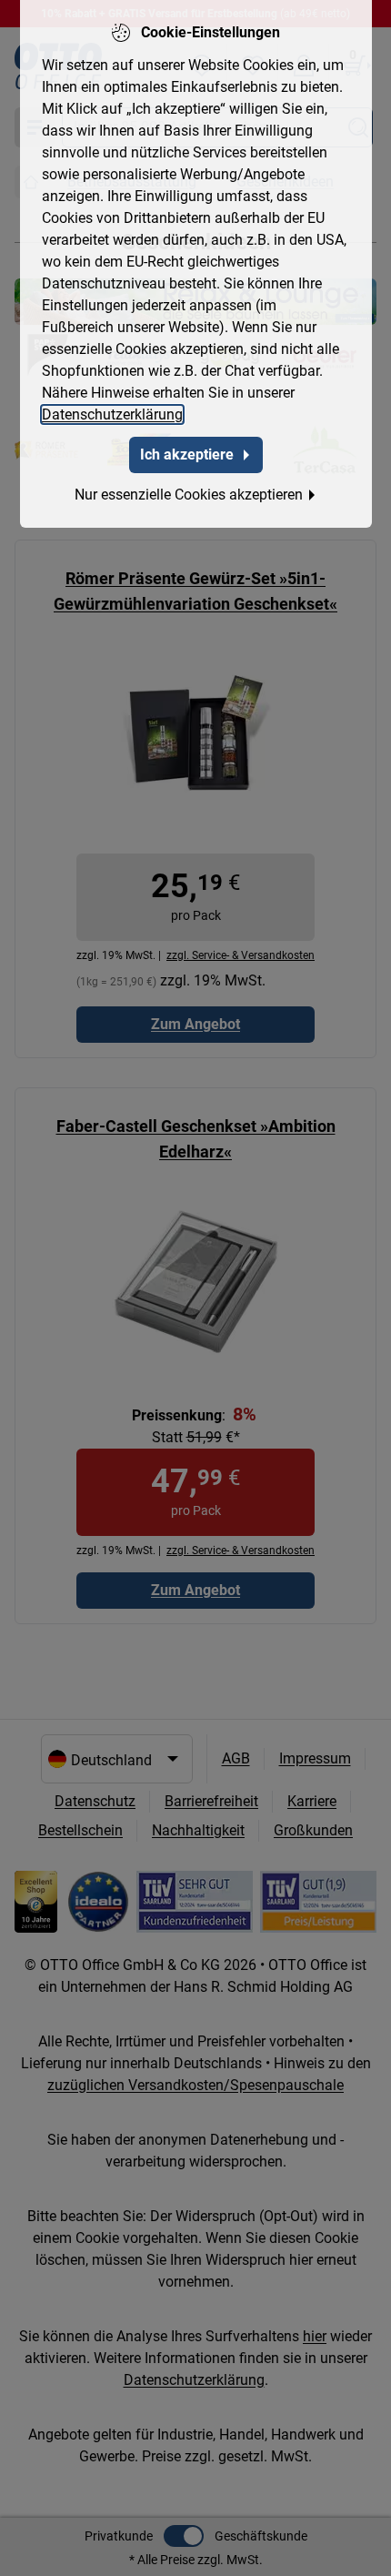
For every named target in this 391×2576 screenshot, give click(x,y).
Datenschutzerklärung (112, 414)
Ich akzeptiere (187, 455)
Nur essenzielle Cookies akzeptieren (189, 495)
